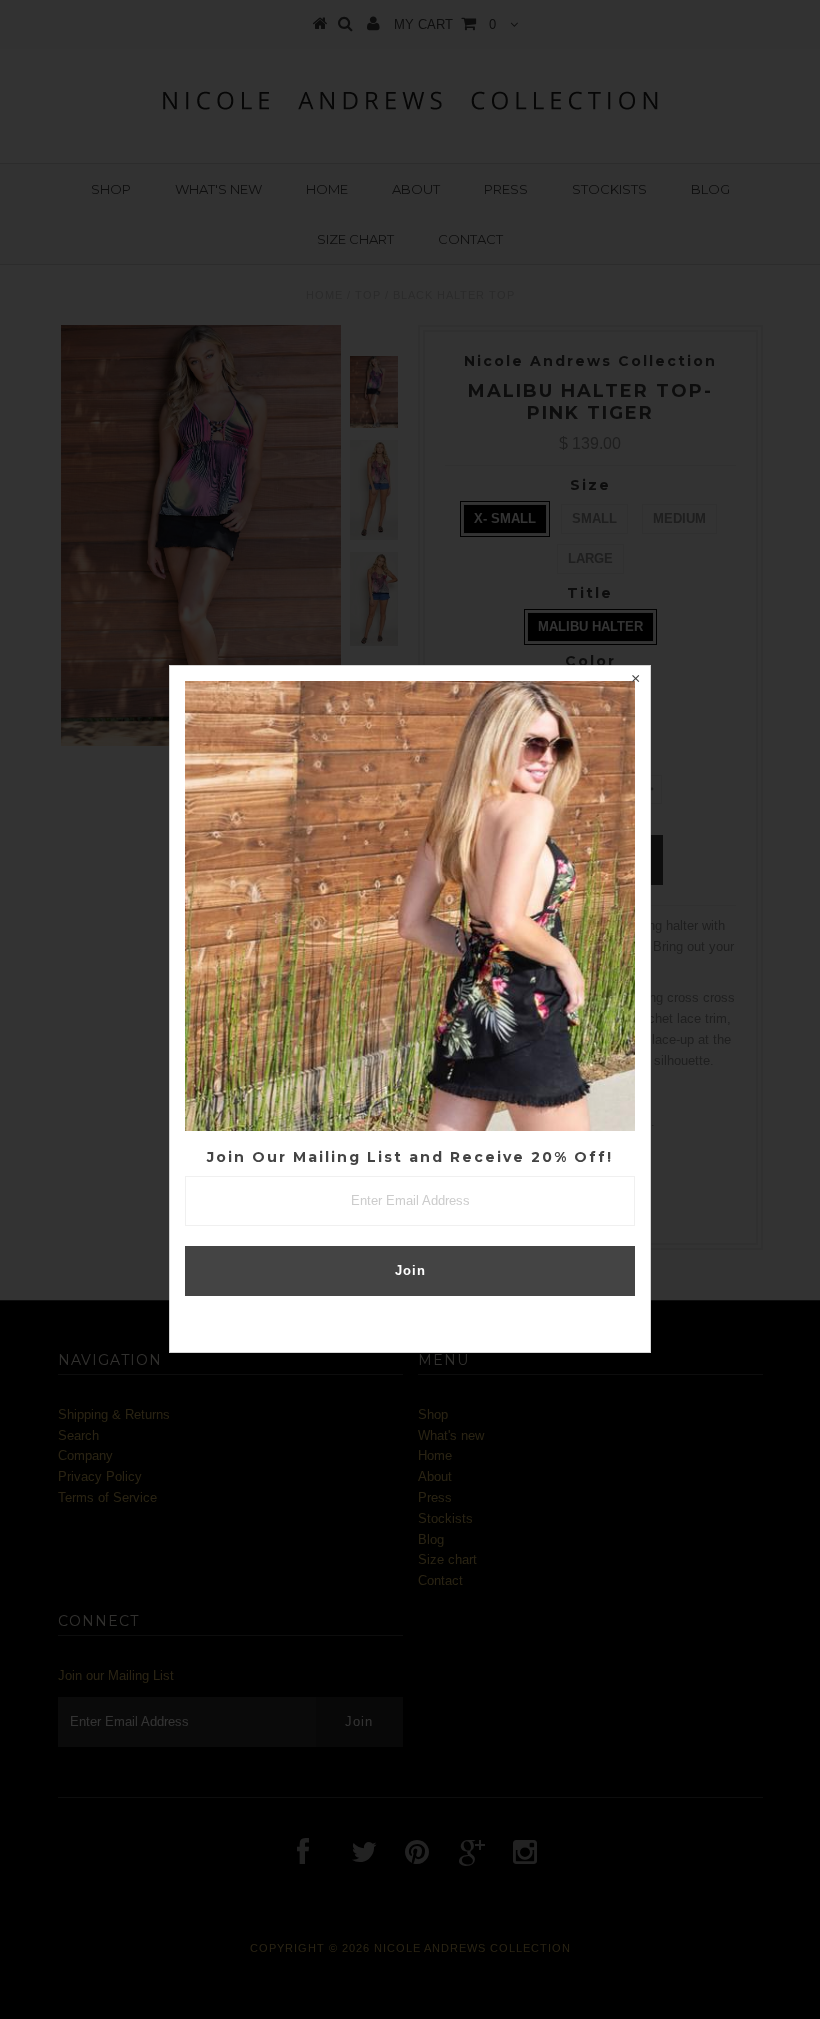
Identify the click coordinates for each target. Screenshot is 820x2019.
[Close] (635, 681)
